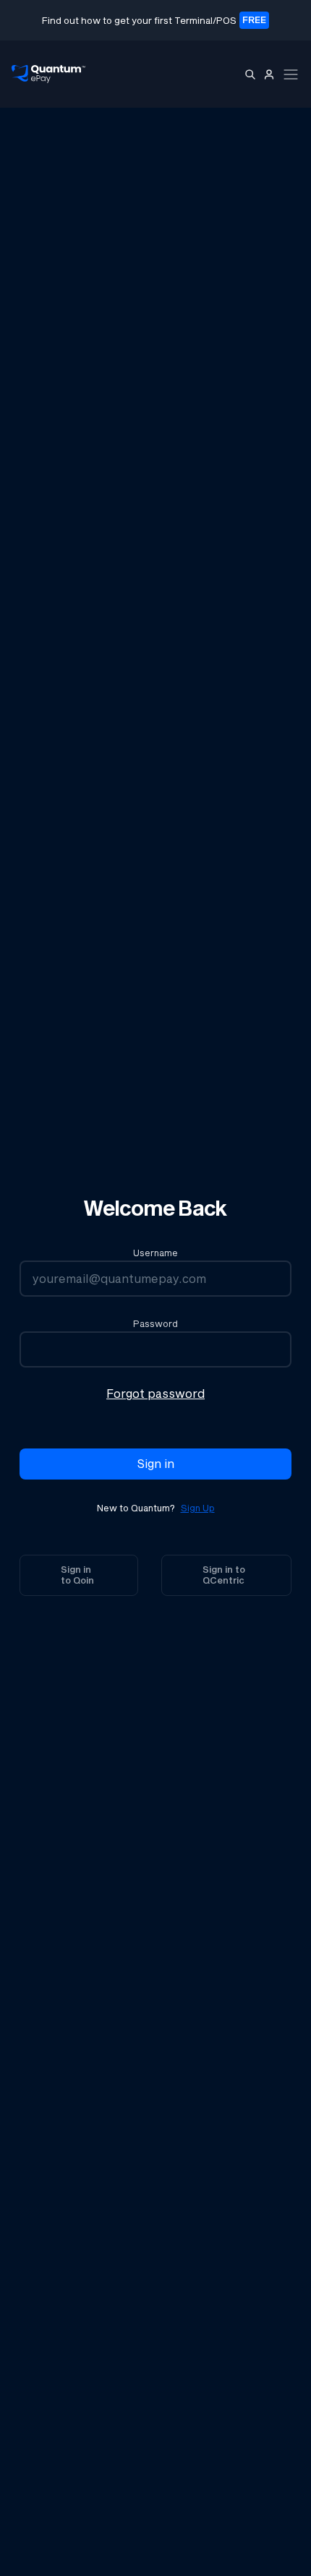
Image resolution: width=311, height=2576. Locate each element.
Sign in (156, 1463)
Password (155, 1324)
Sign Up (198, 1508)
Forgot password (155, 1393)
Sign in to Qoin (77, 1575)
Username (155, 1253)
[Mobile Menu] (291, 74)
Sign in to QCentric (224, 1575)
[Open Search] (250, 74)
